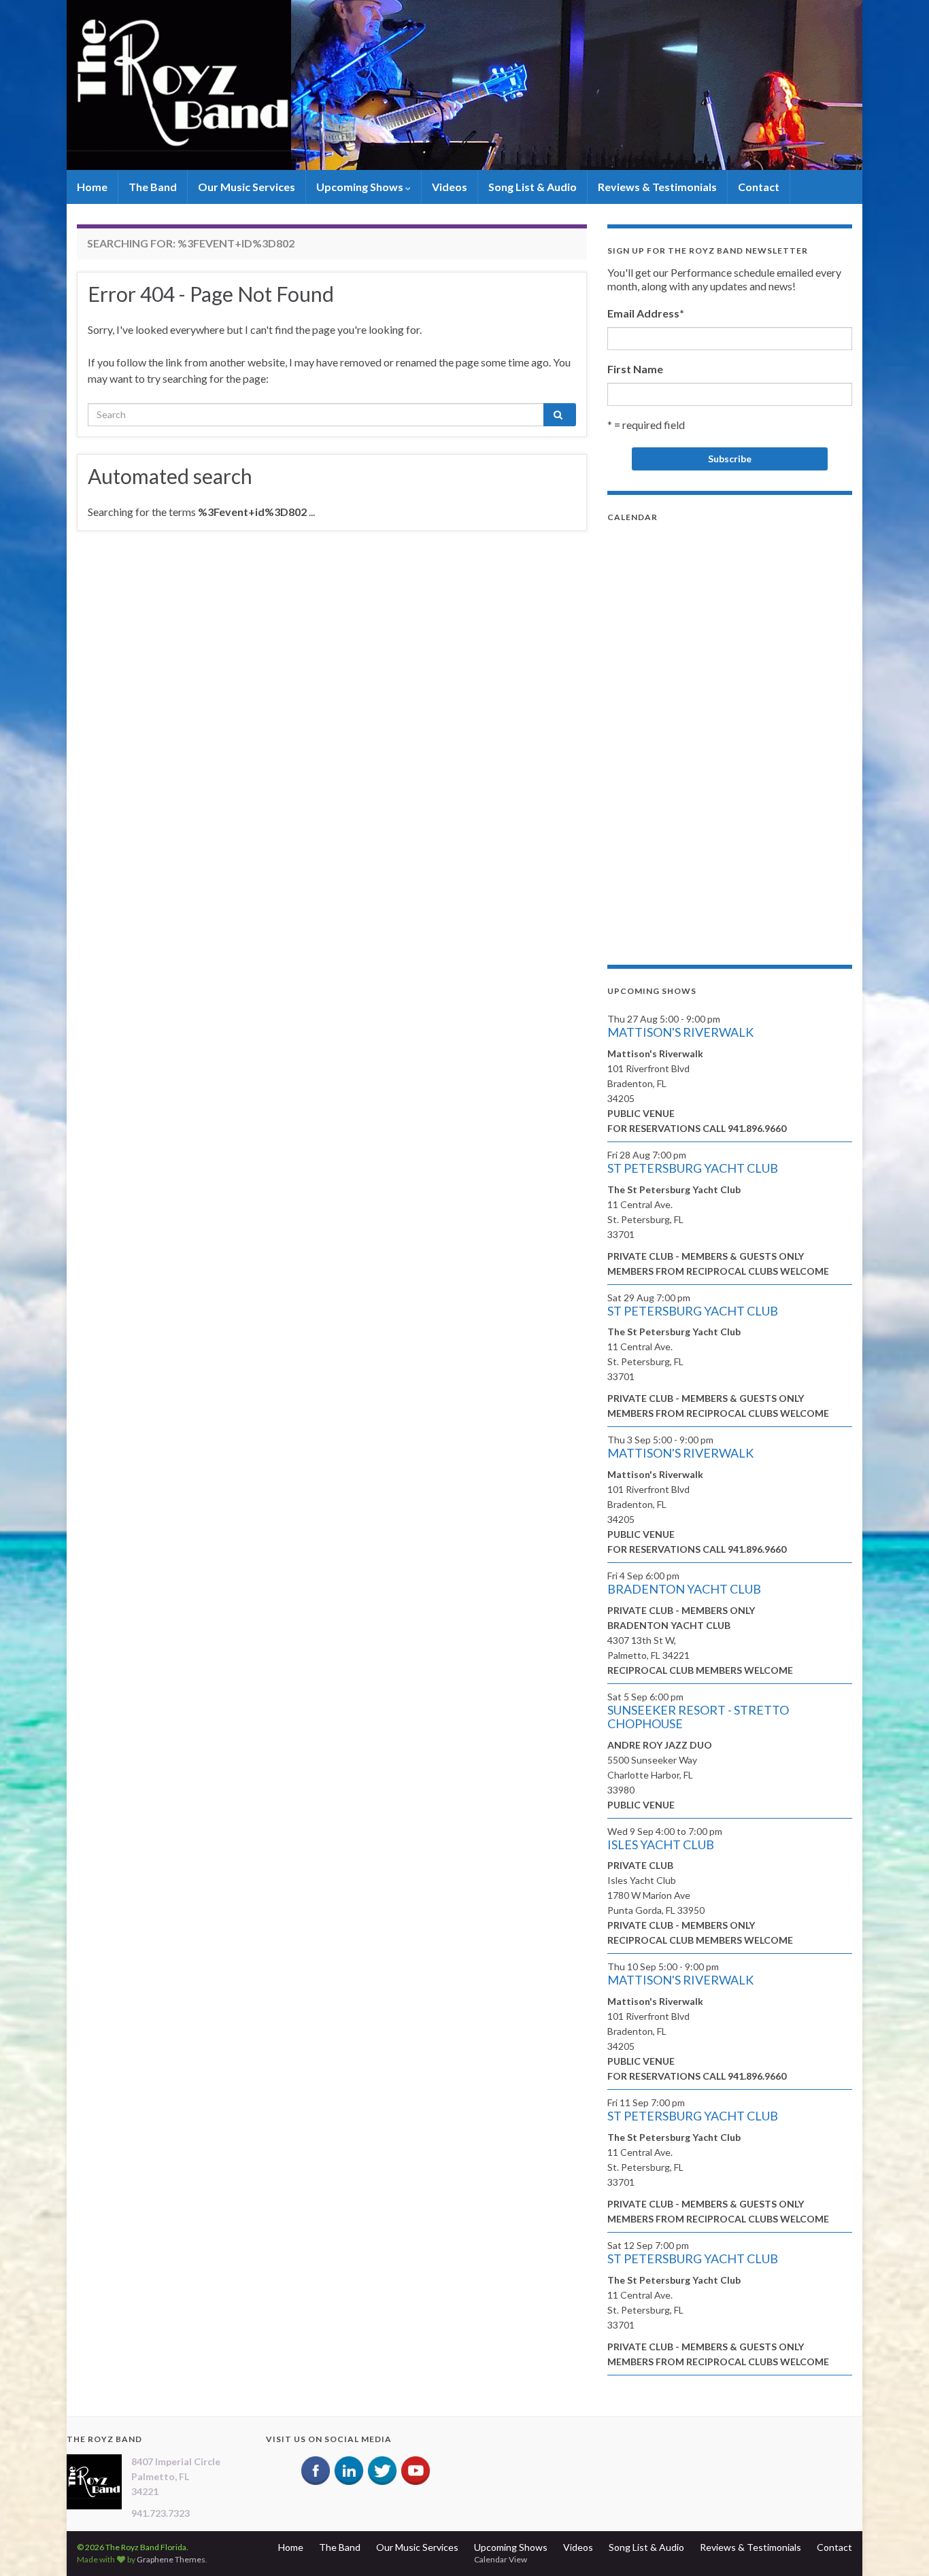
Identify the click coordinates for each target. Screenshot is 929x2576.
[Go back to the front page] (464, 85)
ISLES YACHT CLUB (661, 1844)
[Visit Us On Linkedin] (349, 2469)
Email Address (646, 313)
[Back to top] (898, 2545)
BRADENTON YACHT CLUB (684, 1589)
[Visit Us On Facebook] (315, 2469)
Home (92, 187)
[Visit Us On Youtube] (415, 2469)
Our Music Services (247, 187)
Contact (759, 187)
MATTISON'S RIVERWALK (680, 1032)
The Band (153, 187)
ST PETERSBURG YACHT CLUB (693, 1168)
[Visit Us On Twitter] (382, 2469)
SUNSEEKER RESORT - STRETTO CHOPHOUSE (698, 1717)
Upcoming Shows (361, 187)
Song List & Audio (533, 187)
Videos (450, 187)
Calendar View (501, 2559)
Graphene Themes (171, 2559)
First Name (635, 369)
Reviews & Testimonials (657, 187)
